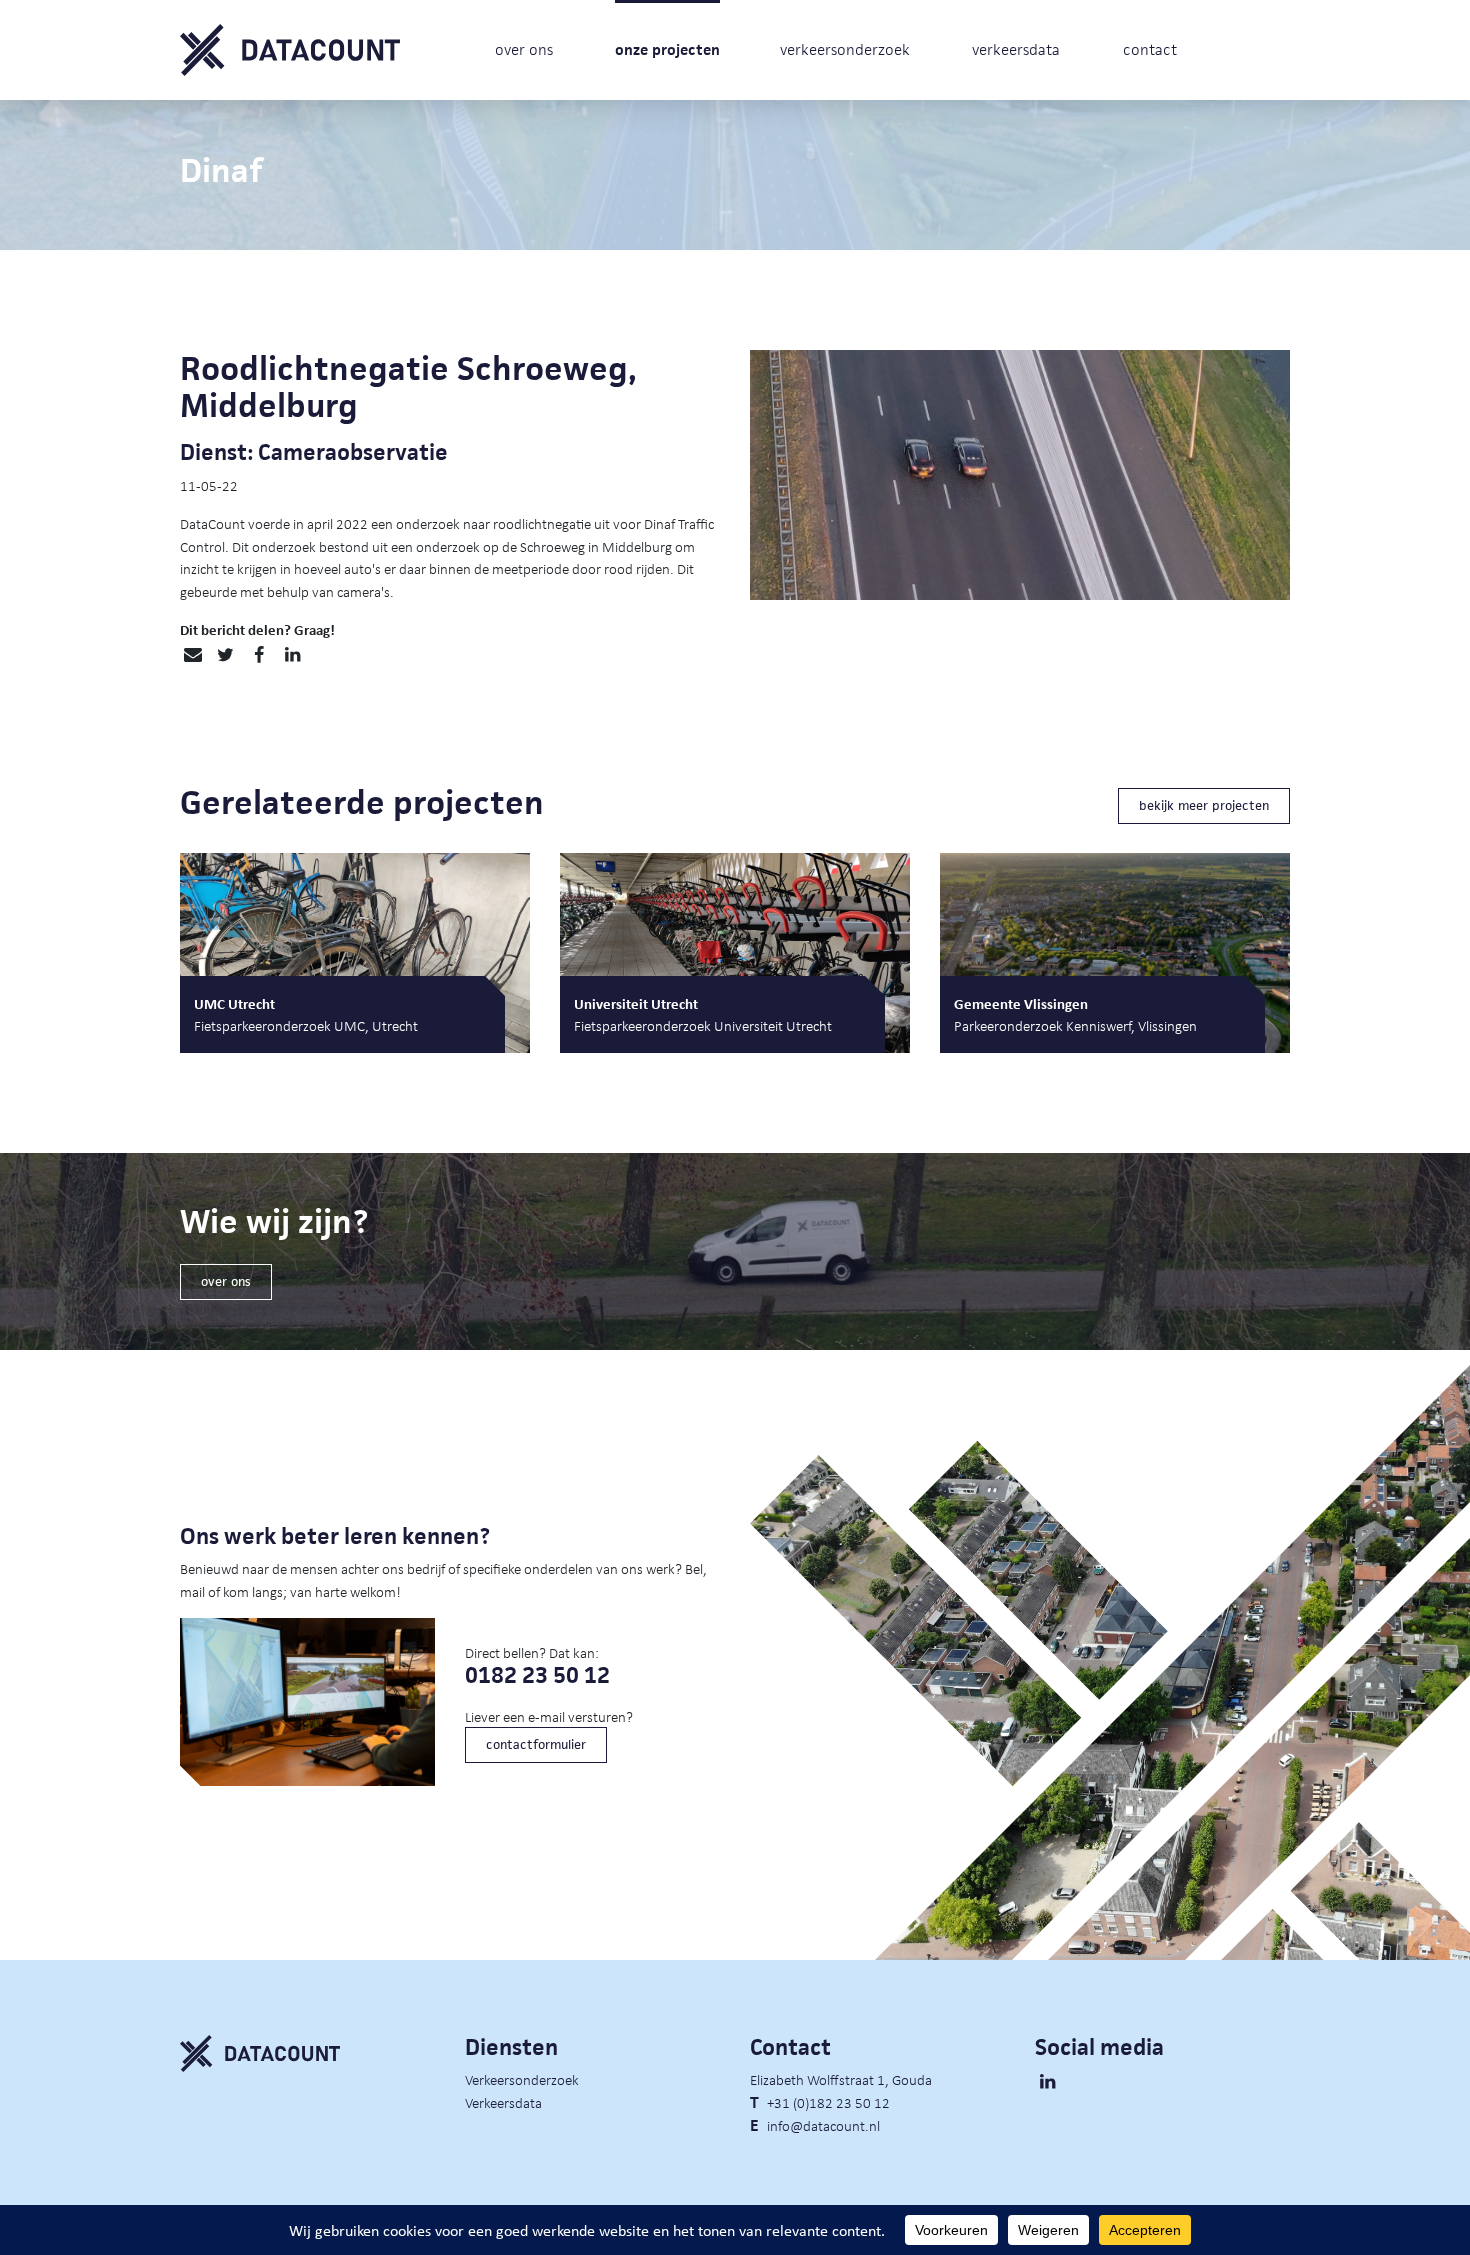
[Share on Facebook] (258, 655)
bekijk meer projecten (1204, 805)
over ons (524, 49)
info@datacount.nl (823, 2125)
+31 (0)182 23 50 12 (828, 2102)
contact (1150, 49)
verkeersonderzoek (845, 49)
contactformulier (536, 1744)
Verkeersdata (503, 2102)
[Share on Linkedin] (292, 655)
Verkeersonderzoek (522, 2079)
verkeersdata (1016, 49)
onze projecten (667, 49)
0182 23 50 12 (537, 1675)
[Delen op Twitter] (225, 655)
